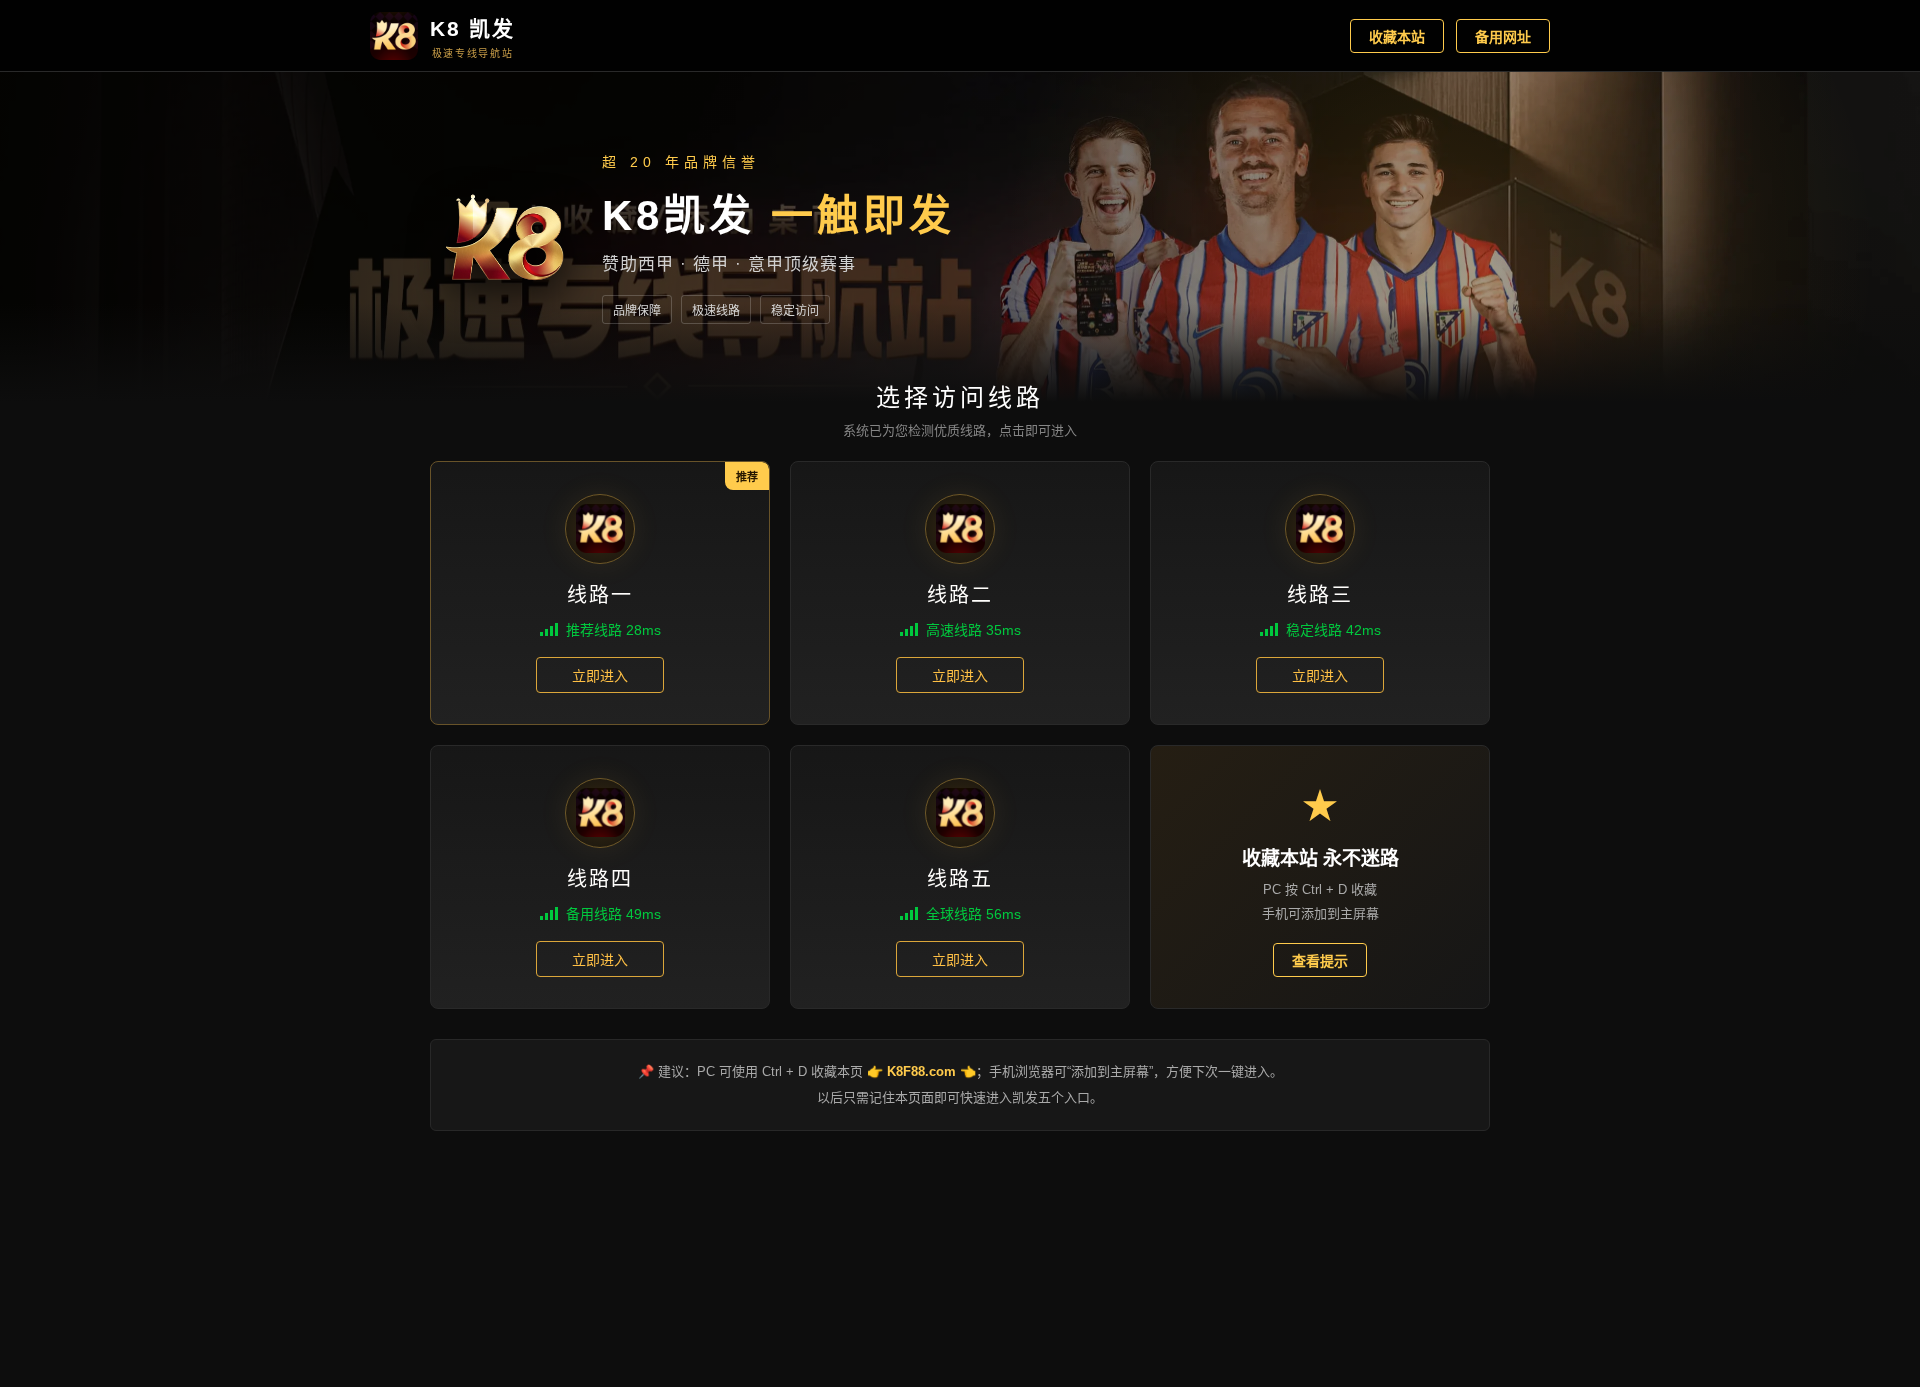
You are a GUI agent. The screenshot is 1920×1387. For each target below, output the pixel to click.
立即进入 (600, 676)
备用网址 (1503, 37)
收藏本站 (1397, 37)
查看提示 (1320, 961)
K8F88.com (921, 1071)
